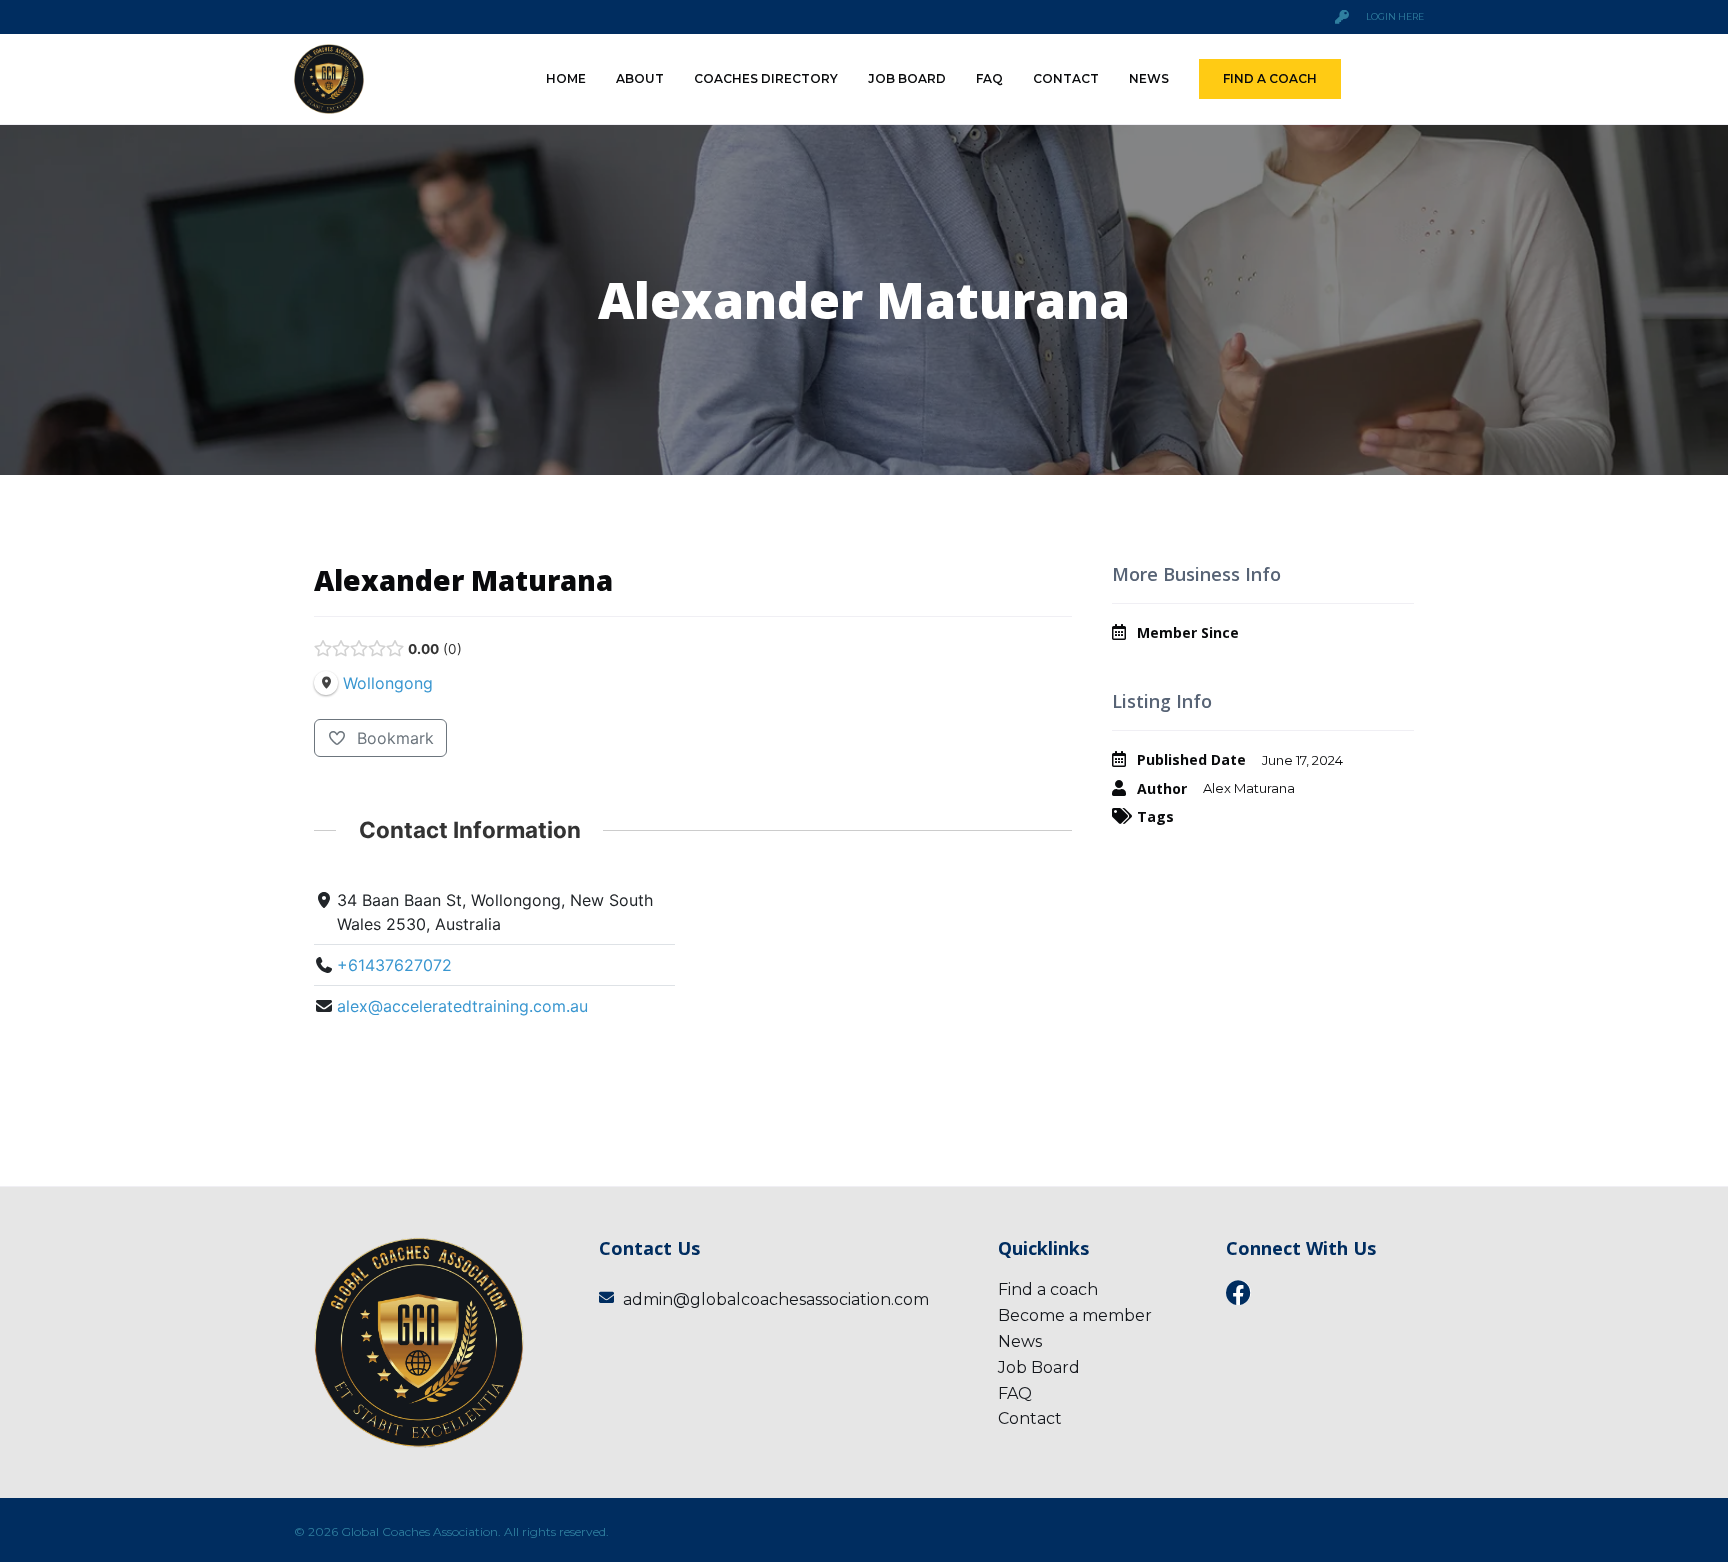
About (640, 78)
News (1149, 78)
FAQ (989, 78)
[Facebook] (1238, 1292)
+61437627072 (394, 965)
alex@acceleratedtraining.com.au (462, 1006)
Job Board (907, 78)
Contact (1066, 78)
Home (566, 78)
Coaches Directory (766, 78)
